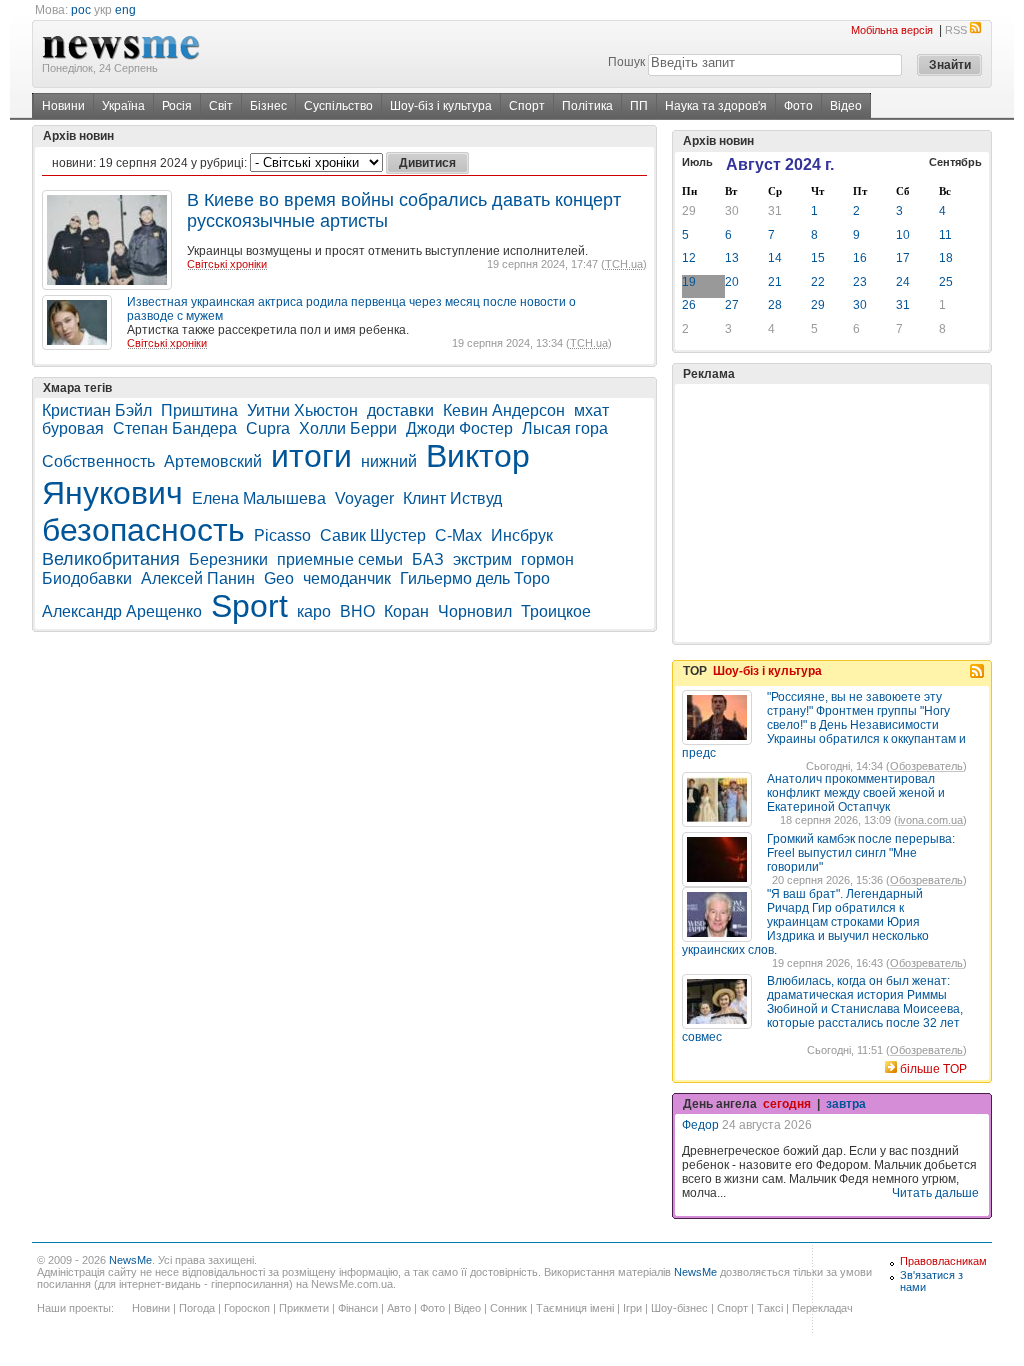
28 (775, 305)
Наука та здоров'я (716, 106)
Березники (228, 559)
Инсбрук (522, 535)
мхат (591, 410)
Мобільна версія (892, 30)
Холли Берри (348, 428)
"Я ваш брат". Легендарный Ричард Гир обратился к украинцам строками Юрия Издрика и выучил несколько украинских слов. (805, 922)
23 (860, 282)
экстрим (482, 559)
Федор (700, 1125)
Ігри (632, 1308)
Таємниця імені (575, 1308)
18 (946, 258)
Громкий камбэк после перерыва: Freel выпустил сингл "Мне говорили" (861, 853)
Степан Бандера (175, 428)
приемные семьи (340, 559)
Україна (123, 106)
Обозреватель (926, 766)
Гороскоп (247, 1308)
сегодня (787, 1104)
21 (775, 282)
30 (732, 211)
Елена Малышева (259, 498)
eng (125, 10)
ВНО (357, 611)
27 (732, 305)
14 (775, 258)
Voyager (364, 498)
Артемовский (213, 461)
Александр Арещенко (122, 611)
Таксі (770, 1308)
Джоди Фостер (459, 428)
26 (689, 305)
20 (732, 282)
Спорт (527, 106)
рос (81, 10)
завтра (846, 1104)
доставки (400, 410)
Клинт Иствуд (452, 498)
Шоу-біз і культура (441, 106)
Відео (846, 106)
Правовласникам (943, 1261)
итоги (311, 456)
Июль (697, 162)
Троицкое (556, 611)
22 (818, 282)
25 (946, 282)
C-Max (458, 535)
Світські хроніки (227, 264)
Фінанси (358, 1308)
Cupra (268, 428)
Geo (279, 578)
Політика (587, 106)
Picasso (282, 535)
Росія (177, 106)
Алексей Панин (198, 578)
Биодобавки (87, 578)
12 (689, 258)
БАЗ (428, 559)
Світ (221, 106)
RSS (956, 30)
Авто (399, 1308)
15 (818, 258)
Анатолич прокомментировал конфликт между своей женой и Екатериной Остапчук (856, 793)
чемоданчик (347, 578)
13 (732, 258)
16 (860, 258)
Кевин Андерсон (504, 410)
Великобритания (111, 559)
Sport (249, 606)
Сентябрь (955, 162)
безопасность (143, 530)
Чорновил (475, 611)
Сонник (508, 1308)
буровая (73, 428)
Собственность (98, 461)
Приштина (199, 410)
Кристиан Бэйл (97, 410)
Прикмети (304, 1308)
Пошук (626, 62)
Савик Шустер (373, 535)
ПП (639, 106)
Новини (63, 106)
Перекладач (822, 1308)
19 (689, 282)
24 (903, 282)
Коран (406, 611)
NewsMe (130, 1260)
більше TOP (933, 1069)
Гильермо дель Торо (475, 578)
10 (903, 235)
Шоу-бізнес (679, 1308)
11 (945, 235)
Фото (798, 106)
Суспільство (338, 106)
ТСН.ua (624, 264)
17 (903, 258)
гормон (547, 559)
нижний (389, 461)
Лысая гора (565, 428)
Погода (197, 1308)
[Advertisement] (832, 513)
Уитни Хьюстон (302, 410)
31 (775, 211)
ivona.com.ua (930, 820)
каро (314, 611)
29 (689, 211)
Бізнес (268, 106)
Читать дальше (935, 1193)
